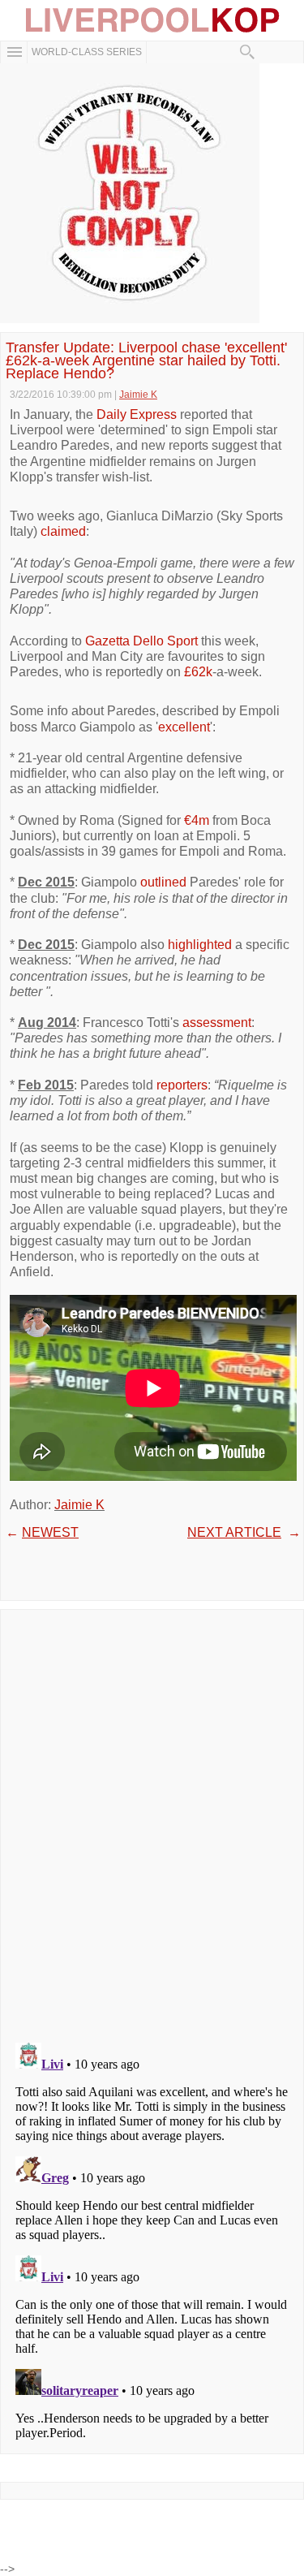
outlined (163, 882)
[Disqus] (152, 1821)
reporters (182, 1085)
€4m (197, 820)
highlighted (200, 945)
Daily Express (137, 414)
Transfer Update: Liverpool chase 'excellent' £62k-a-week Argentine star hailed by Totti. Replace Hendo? (146, 361)
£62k (198, 672)
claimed (63, 531)
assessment (217, 1023)
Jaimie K (79, 1505)
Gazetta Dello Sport (141, 641)
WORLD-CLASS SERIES (87, 52)
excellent (184, 727)
